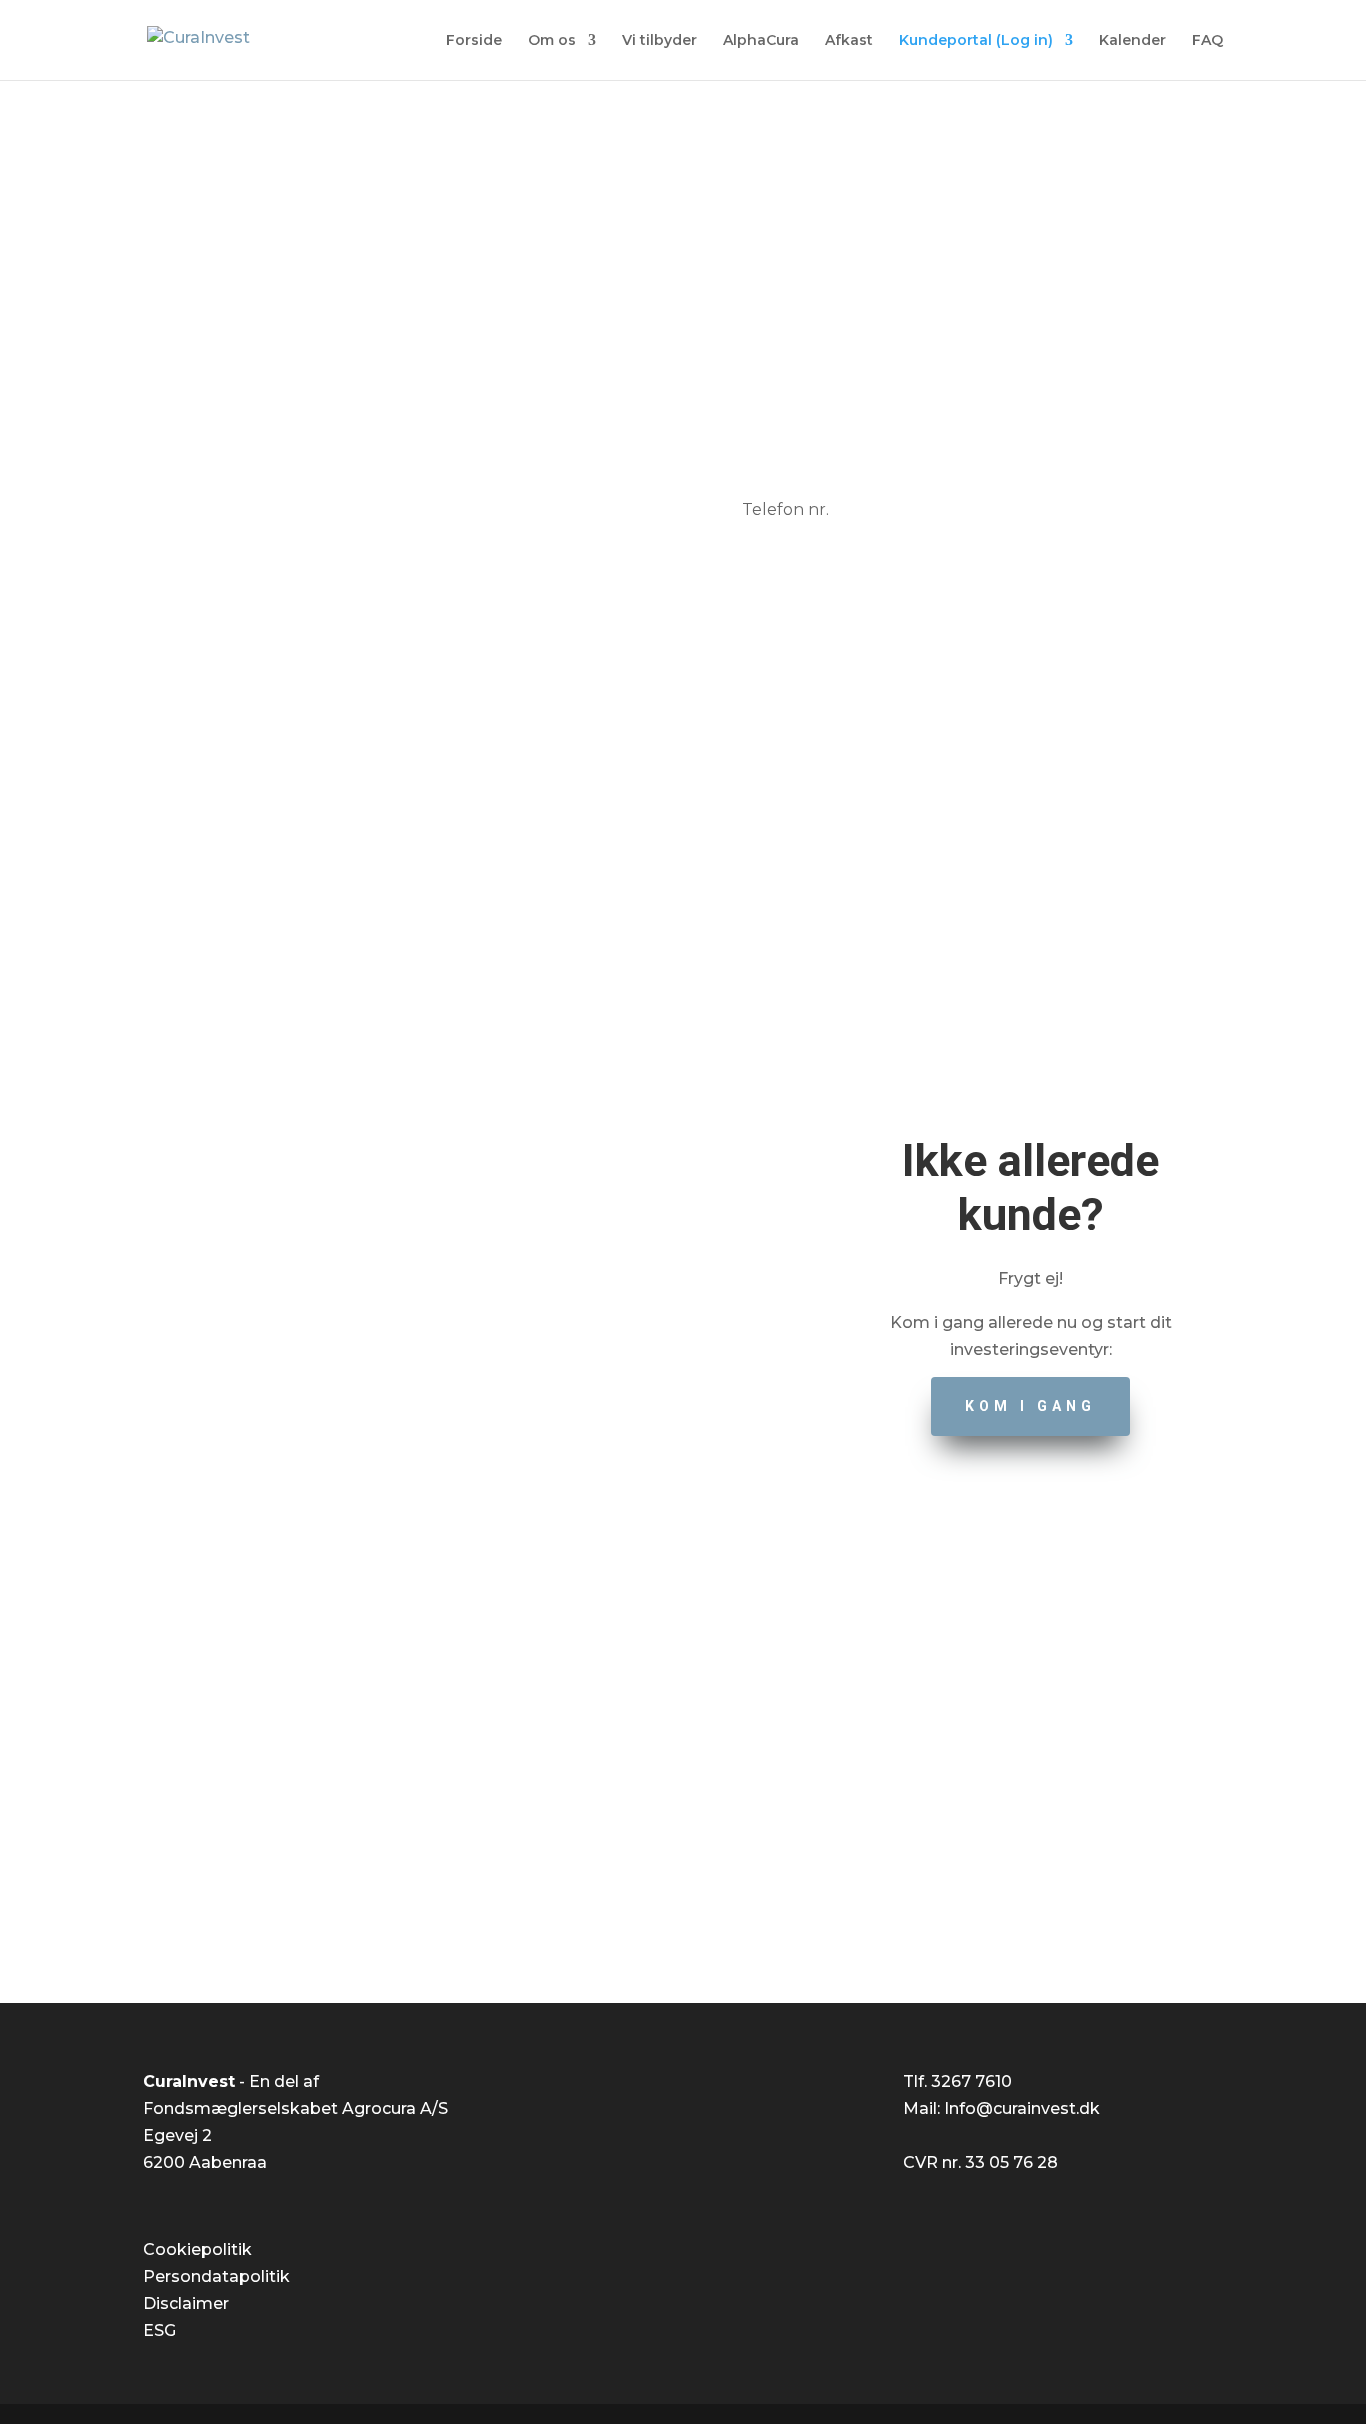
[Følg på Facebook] (663, 1898)
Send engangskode (960, 633)
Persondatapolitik (216, 2276)
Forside (474, 41)
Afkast (849, 41)
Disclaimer (186, 2303)
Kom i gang (1030, 1406)
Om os (552, 41)
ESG (159, 2330)
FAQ (1207, 41)
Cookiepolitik (197, 2249)
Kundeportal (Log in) (976, 41)
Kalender (1132, 41)
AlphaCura (761, 41)
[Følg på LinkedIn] (703, 1898)
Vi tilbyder (659, 41)
